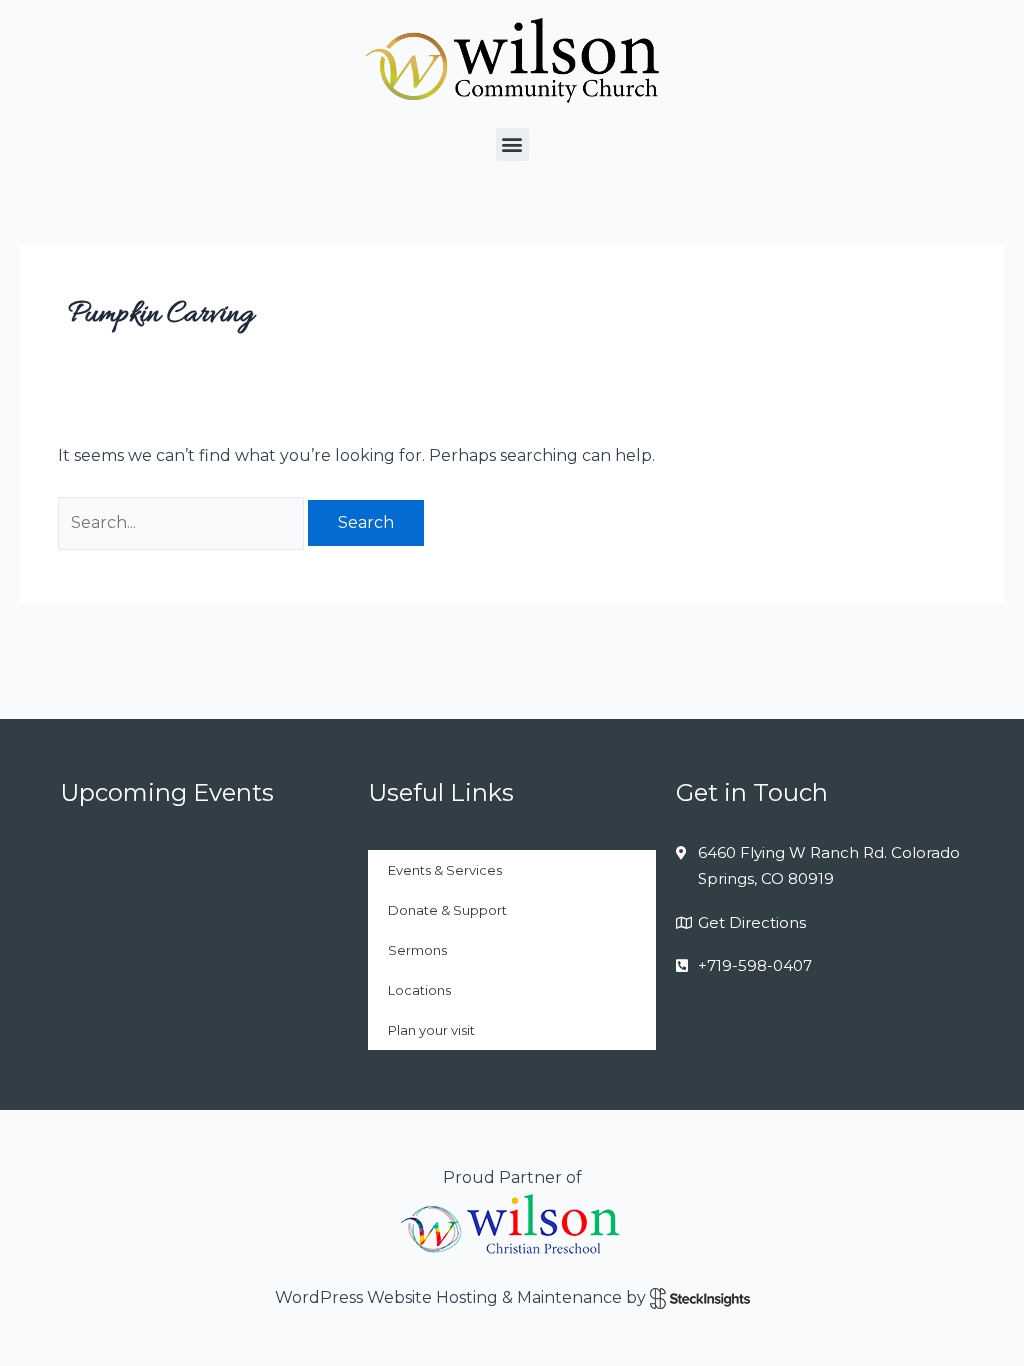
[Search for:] (183, 522)
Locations (419, 990)
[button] (512, 144)
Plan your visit (431, 1030)
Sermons (417, 950)
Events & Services (445, 870)
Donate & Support (447, 910)
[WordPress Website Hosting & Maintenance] (700, 1297)
